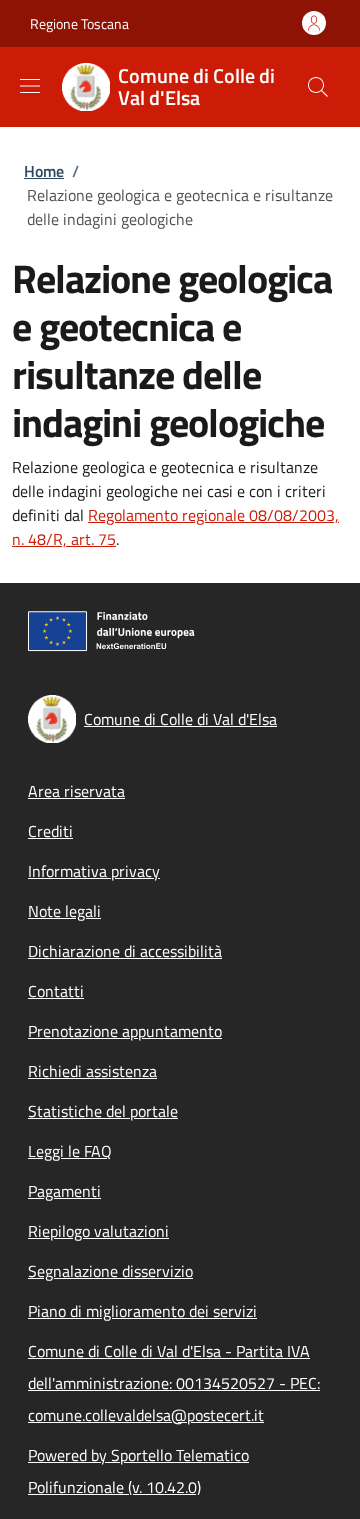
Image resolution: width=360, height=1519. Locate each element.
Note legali (64, 911)
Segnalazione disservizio (110, 1271)
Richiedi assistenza (92, 1071)
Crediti (50, 831)
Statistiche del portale (103, 1111)
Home (44, 171)
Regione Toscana (79, 23)
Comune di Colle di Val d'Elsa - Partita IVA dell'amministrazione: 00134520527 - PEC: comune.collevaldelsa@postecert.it (174, 1383)
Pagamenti (64, 1191)
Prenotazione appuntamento (125, 1031)
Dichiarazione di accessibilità (125, 951)
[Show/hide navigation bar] (30, 86)
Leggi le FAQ (70, 1151)
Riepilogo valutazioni (98, 1231)
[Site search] (318, 87)
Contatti (56, 991)
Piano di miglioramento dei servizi (142, 1311)
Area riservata (76, 791)
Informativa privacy (94, 871)
